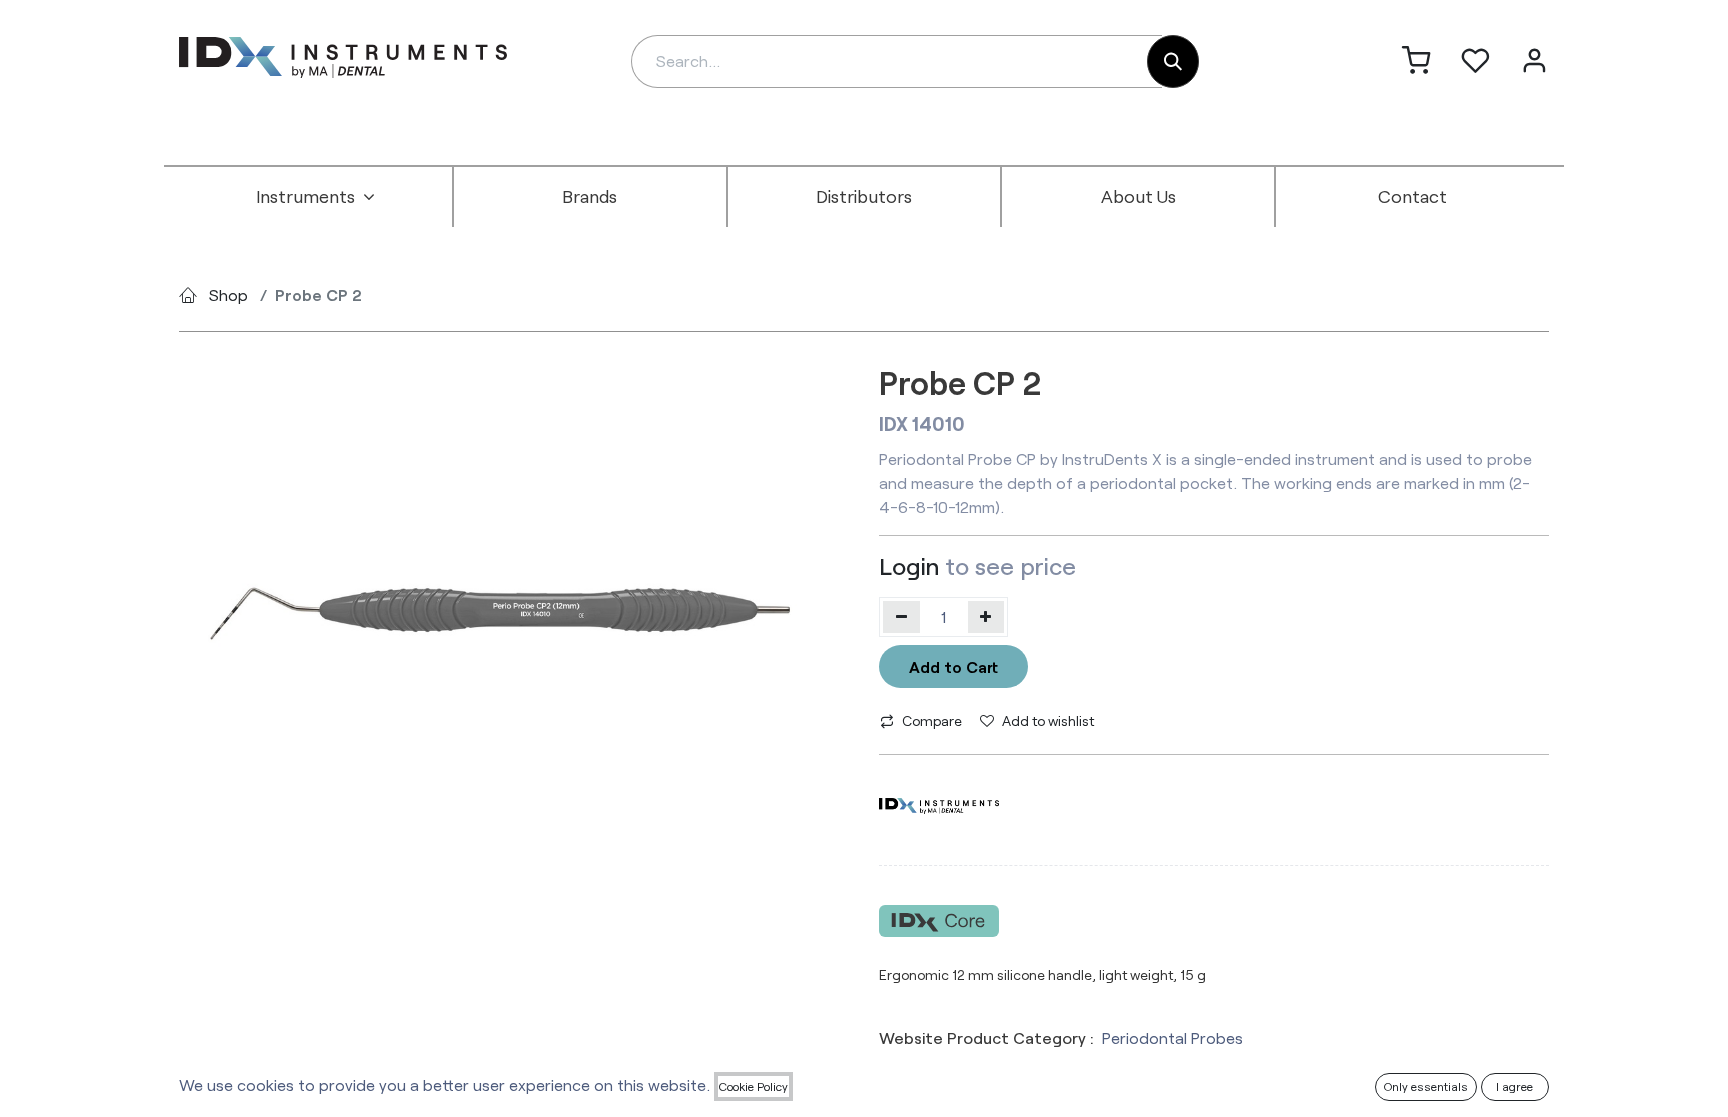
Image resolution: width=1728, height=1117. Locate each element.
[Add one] (986, 617)
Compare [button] (932, 720)
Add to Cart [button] (953, 666)
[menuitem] (316, 197)
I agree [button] (1514, 1086)
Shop (228, 294)
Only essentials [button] (1426, 1086)
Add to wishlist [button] (1048, 720)
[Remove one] (901, 617)
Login (909, 565)
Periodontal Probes (1172, 1037)
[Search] (1173, 61)
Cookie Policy (753, 1086)
